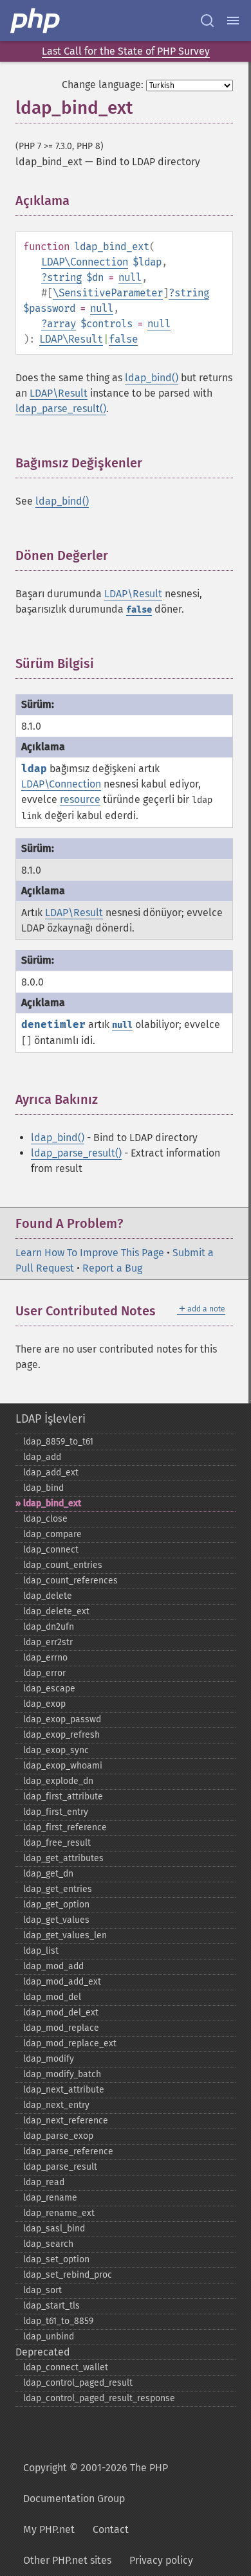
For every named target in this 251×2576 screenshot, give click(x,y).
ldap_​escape (49, 1689)
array (61, 324)
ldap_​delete (48, 1596)
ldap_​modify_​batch (62, 2074)
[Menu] (233, 21)
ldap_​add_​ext (51, 1473)
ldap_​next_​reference (66, 2121)
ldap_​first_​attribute (63, 1797)
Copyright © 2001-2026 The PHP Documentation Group (96, 2483)
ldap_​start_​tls (51, 2306)
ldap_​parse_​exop (58, 2136)
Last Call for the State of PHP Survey (126, 51)
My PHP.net (49, 2529)
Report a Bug (112, 1268)
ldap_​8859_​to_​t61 (58, 1442)
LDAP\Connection (85, 262)
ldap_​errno (45, 1658)
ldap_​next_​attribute (64, 2090)
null (130, 277)
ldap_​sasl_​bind (54, 2229)
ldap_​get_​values (56, 1920)
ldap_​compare (52, 1534)
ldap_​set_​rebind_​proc (68, 2275)
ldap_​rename (50, 2198)
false (123, 339)
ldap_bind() (152, 378)
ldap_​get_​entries (58, 1889)
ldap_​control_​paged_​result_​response (99, 2398)
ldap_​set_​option (56, 2259)
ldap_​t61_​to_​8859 (58, 2321)
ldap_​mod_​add (53, 1966)
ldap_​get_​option (56, 1905)
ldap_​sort (42, 2290)
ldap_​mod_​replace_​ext (70, 2043)
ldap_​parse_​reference (68, 2151)
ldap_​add (42, 1457)
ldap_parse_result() (61, 409)
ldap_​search (48, 2244)
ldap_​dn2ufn (49, 1627)
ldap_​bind (43, 1488)
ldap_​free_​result (57, 1843)
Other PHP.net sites (67, 2560)
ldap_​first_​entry (56, 1812)
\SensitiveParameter (108, 293)
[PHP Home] (36, 21)
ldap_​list (41, 1951)
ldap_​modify (49, 2059)
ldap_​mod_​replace (61, 2028)
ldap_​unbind (49, 2337)
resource (80, 799)
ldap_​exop (44, 1704)
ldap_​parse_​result (60, 2167)
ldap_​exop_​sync (56, 1750)
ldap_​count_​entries (63, 1565)
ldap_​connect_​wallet (66, 2367)
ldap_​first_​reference (65, 1827)
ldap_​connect (51, 1550)
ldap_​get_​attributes (63, 1858)
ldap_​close (45, 1519)
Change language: (103, 85)
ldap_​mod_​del (52, 1997)
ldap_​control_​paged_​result (78, 2383)
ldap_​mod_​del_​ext (61, 2013)
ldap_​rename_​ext (59, 2213)
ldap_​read (44, 2182)
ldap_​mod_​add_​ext (62, 1982)
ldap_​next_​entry (56, 2105)
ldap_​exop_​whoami (63, 1766)
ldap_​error (44, 1673)
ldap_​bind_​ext (52, 1503)
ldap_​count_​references (70, 1581)
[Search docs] (207, 21)
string (64, 277)
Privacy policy (161, 2560)
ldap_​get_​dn (48, 1874)
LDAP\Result (71, 339)
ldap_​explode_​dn (58, 1781)
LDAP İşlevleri (51, 1419)
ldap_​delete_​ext (56, 1611)
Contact (111, 2529)
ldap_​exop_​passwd (62, 1719)
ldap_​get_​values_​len (65, 1935)
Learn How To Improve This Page (90, 1253)
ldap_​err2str (48, 1642)
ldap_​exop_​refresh (61, 1735)
